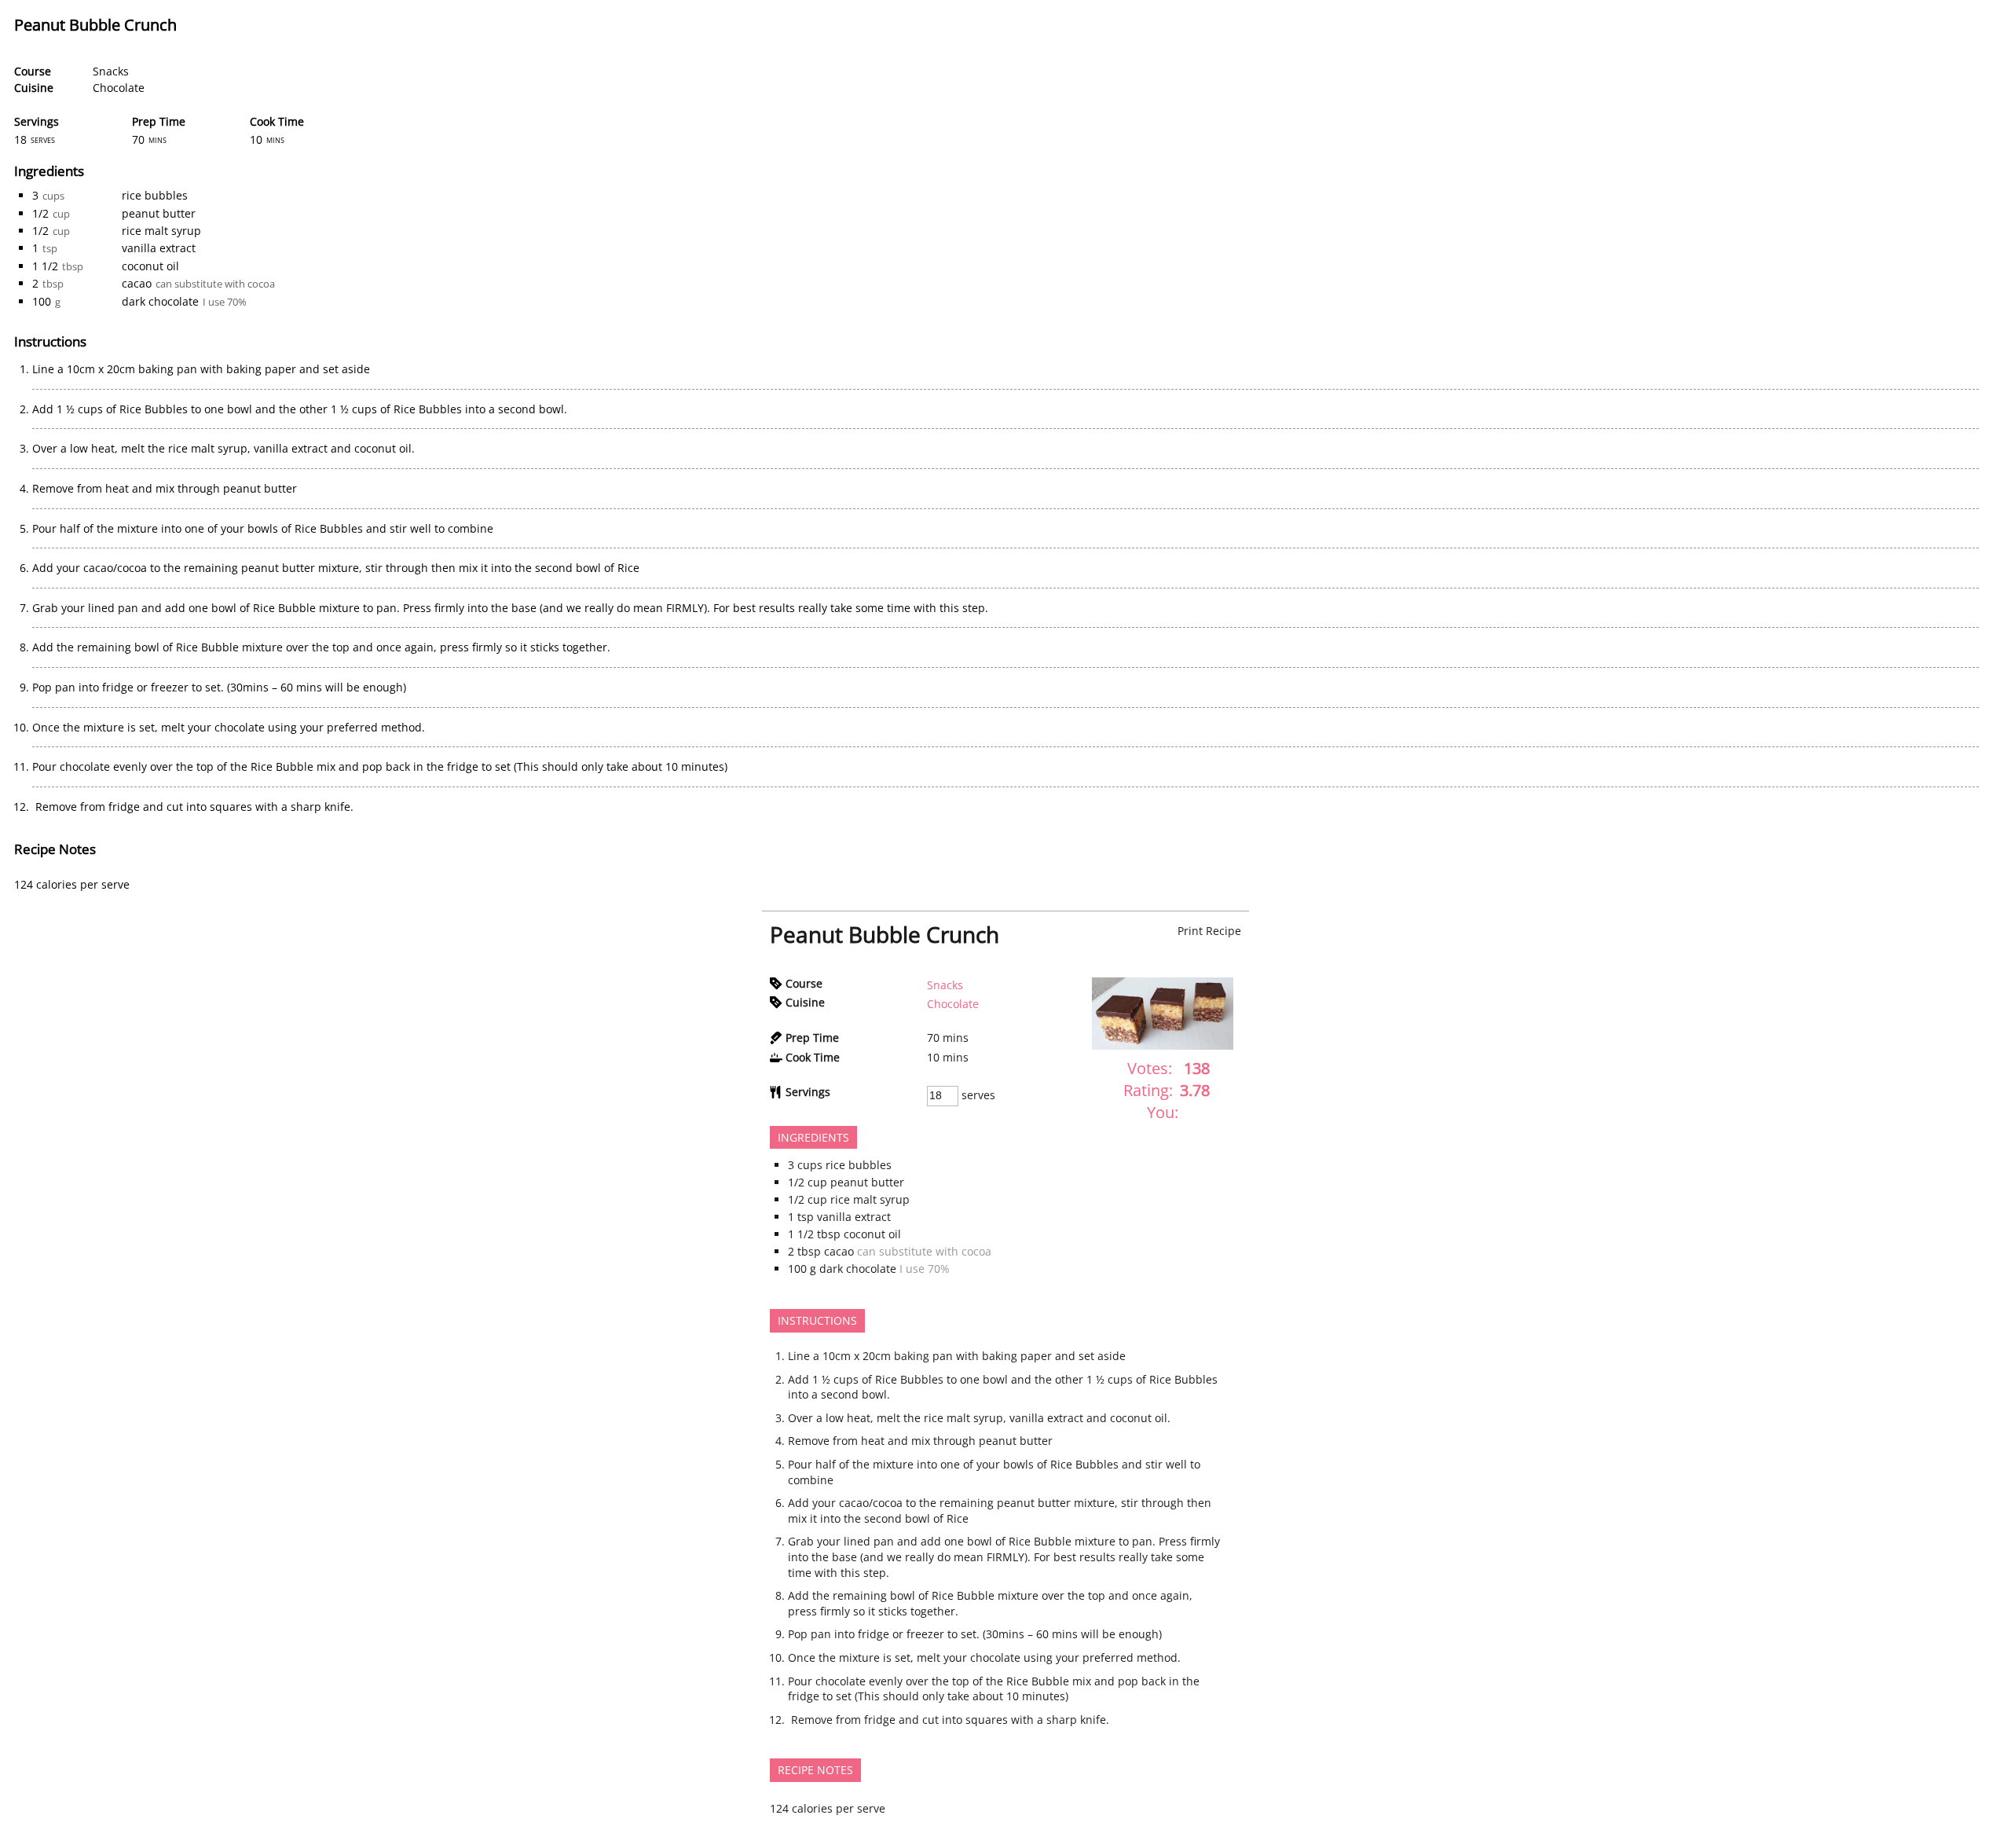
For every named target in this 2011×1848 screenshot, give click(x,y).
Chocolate (119, 88)
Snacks (111, 71)
